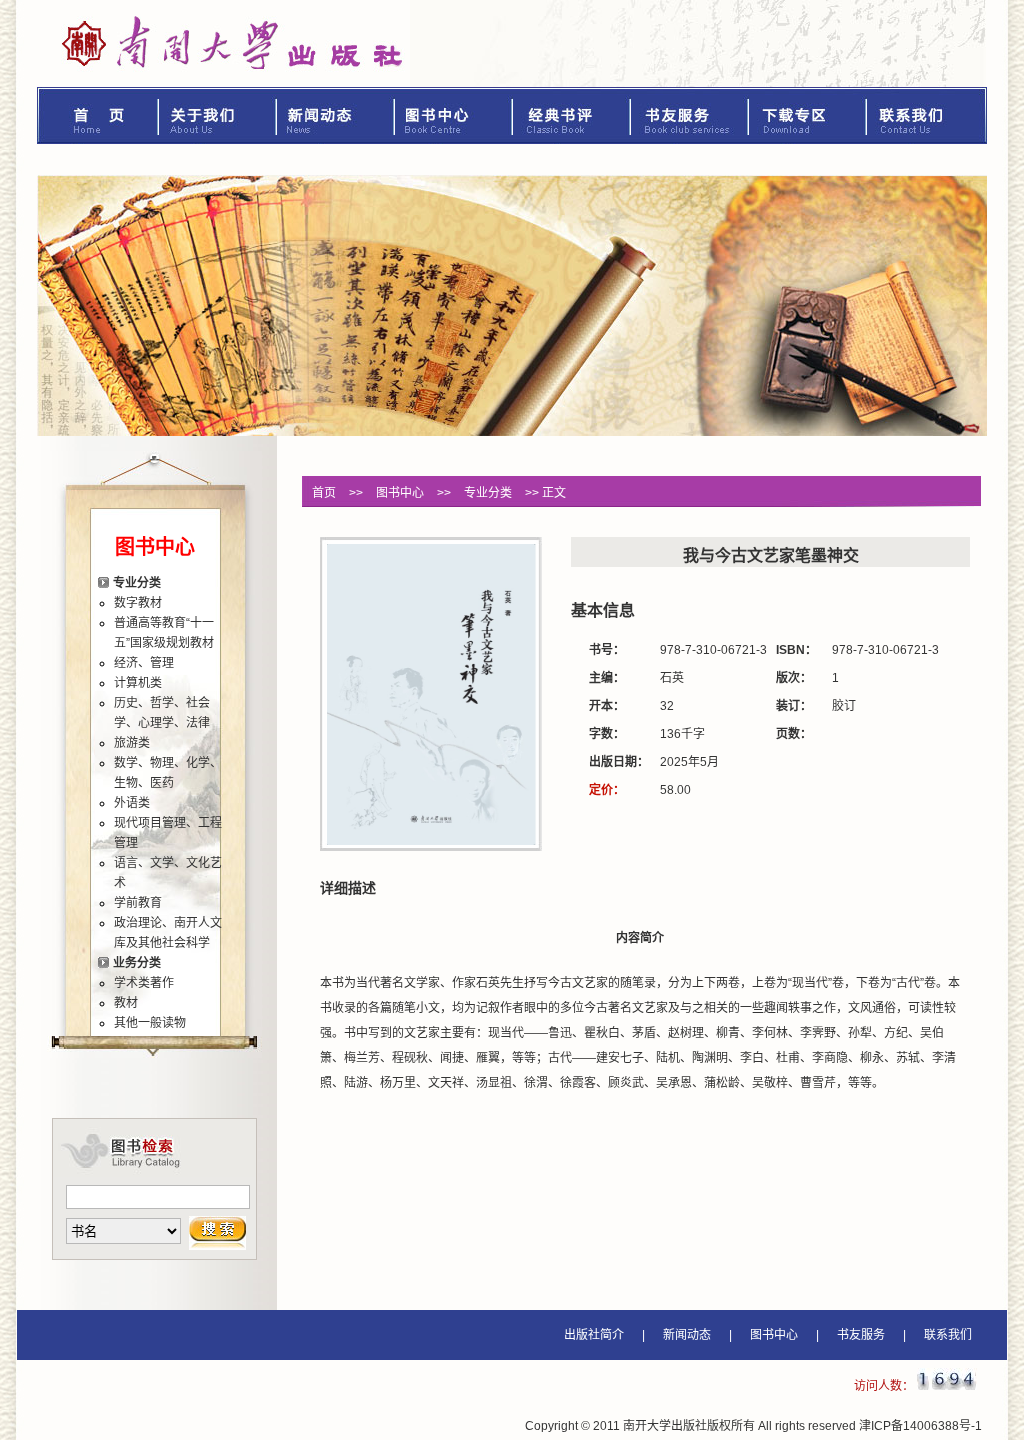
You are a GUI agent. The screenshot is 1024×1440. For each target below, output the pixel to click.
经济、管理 (144, 663)
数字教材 (138, 603)
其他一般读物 (150, 1023)
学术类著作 (144, 983)
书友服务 (690, 115)
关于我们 (218, 115)
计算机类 (138, 683)
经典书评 (572, 115)
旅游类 (132, 743)
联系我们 (927, 115)
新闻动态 (336, 115)
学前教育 (138, 903)
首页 (98, 115)
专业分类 (137, 583)
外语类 (132, 803)
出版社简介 (594, 1335)
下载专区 (808, 115)
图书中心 (454, 115)
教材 (126, 1003)
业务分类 (137, 963)
